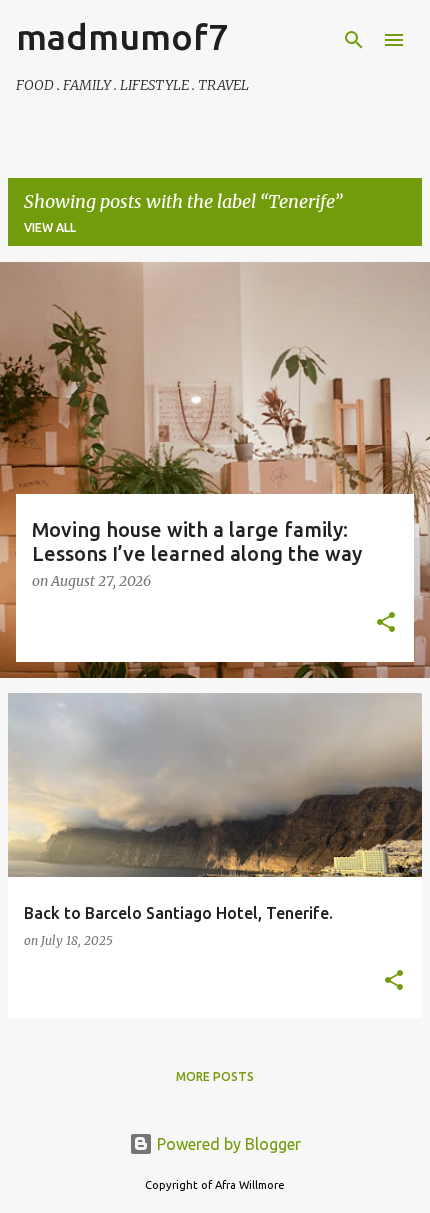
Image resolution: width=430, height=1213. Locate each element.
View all (50, 227)
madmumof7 (122, 36)
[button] (386, 624)
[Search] (354, 40)
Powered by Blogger (227, 1144)
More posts (215, 1076)
